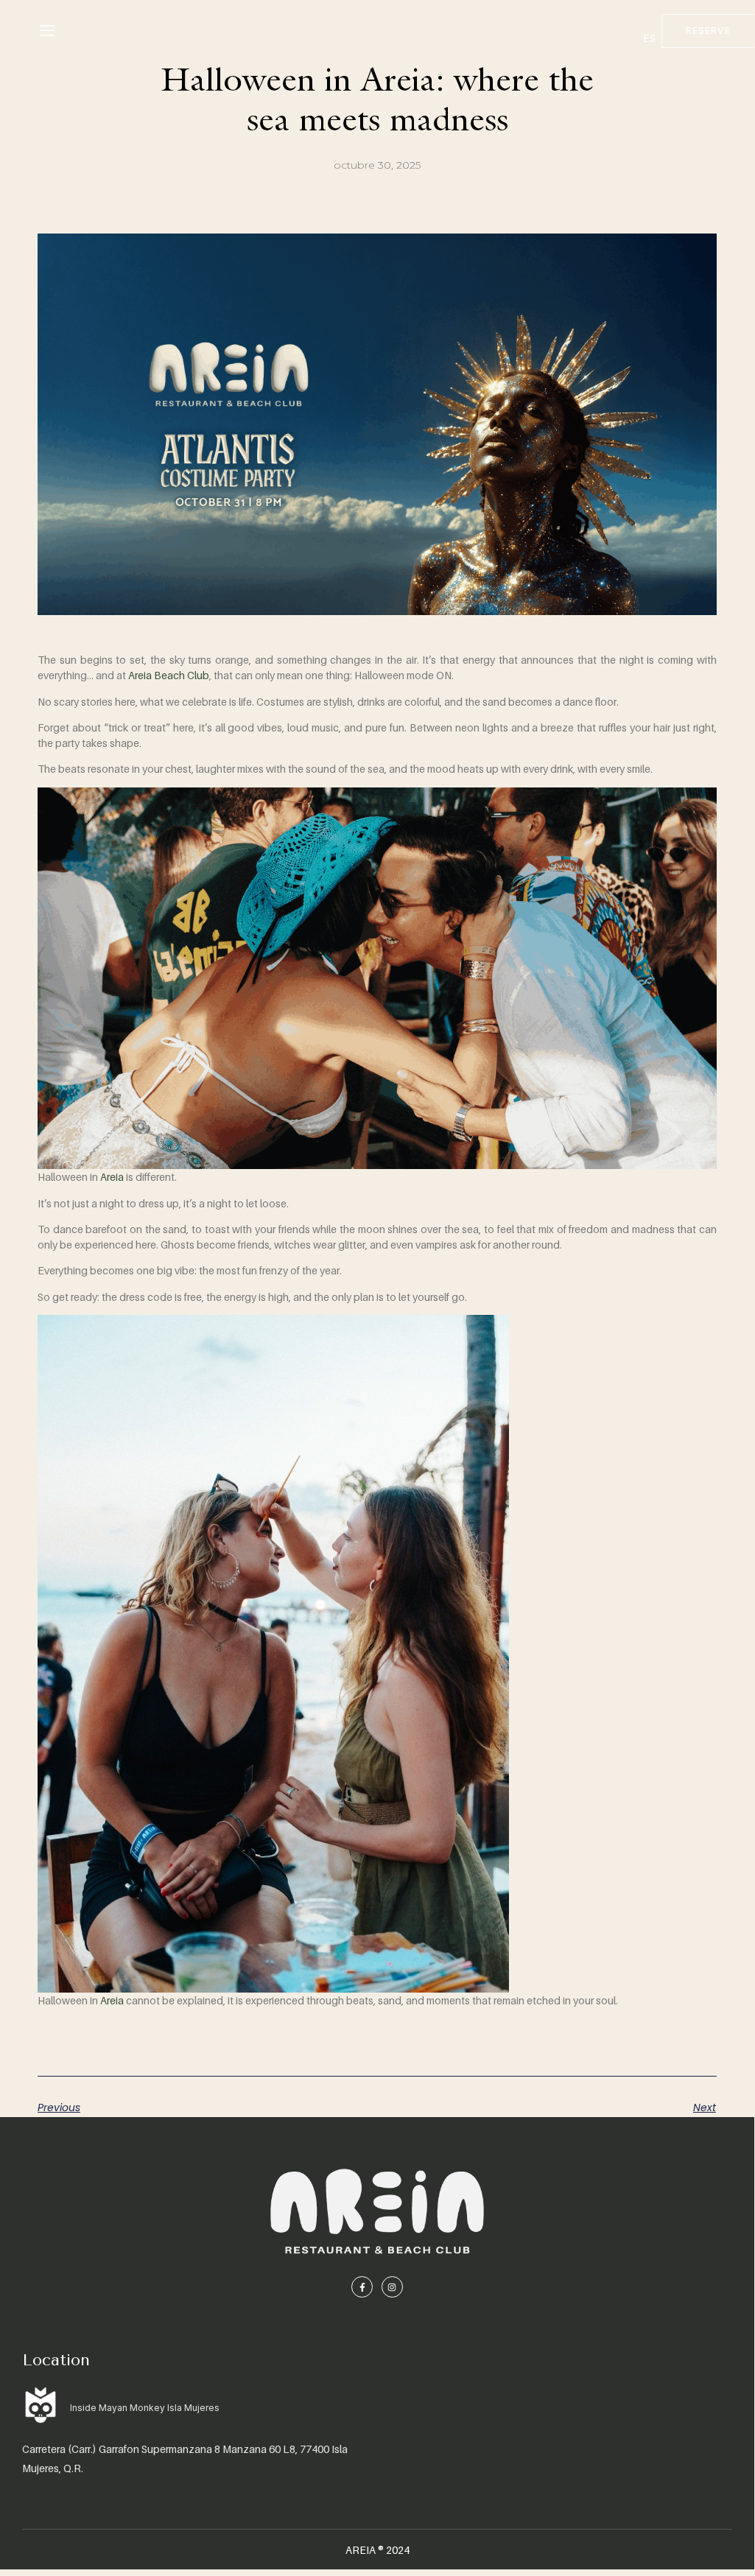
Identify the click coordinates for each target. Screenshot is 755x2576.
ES (649, 38)
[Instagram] (392, 2287)
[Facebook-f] (362, 2287)
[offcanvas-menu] (47, 31)
